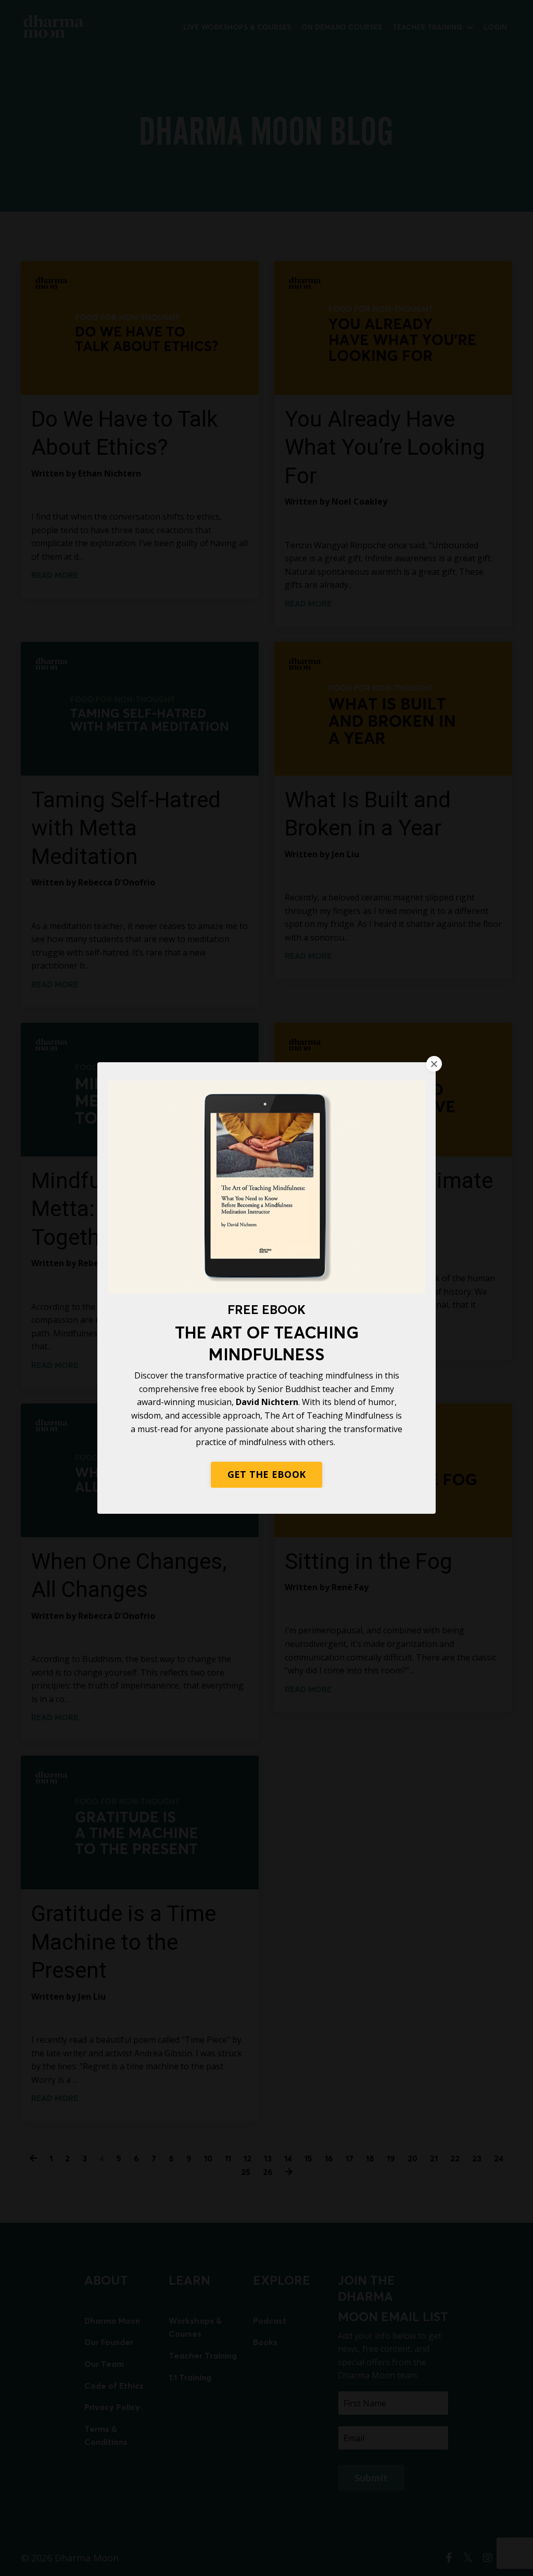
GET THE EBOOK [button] (266, 1474)
